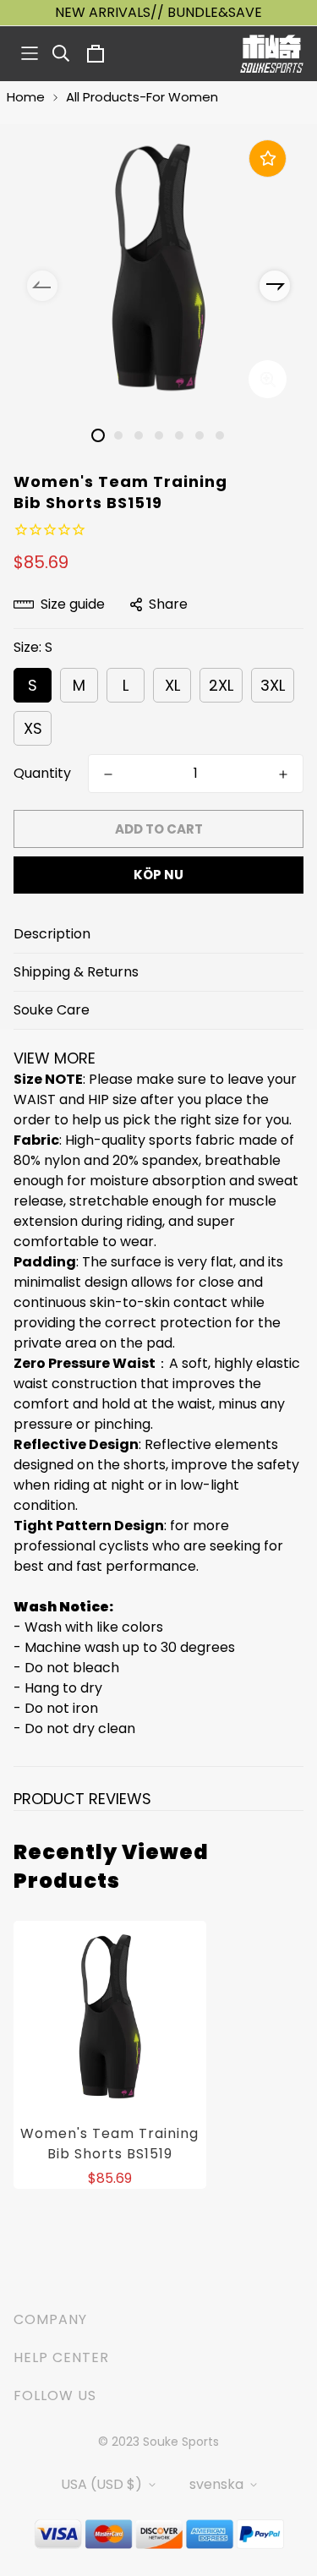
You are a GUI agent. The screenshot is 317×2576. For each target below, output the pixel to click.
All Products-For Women (142, 97)
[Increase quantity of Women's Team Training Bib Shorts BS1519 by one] (283, 774)
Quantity (42, 773)
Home (26, 97)
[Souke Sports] (272, 54)
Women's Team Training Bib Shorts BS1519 (109, 2144)
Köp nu (158, 875)
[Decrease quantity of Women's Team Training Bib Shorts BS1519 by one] (108, 774)
